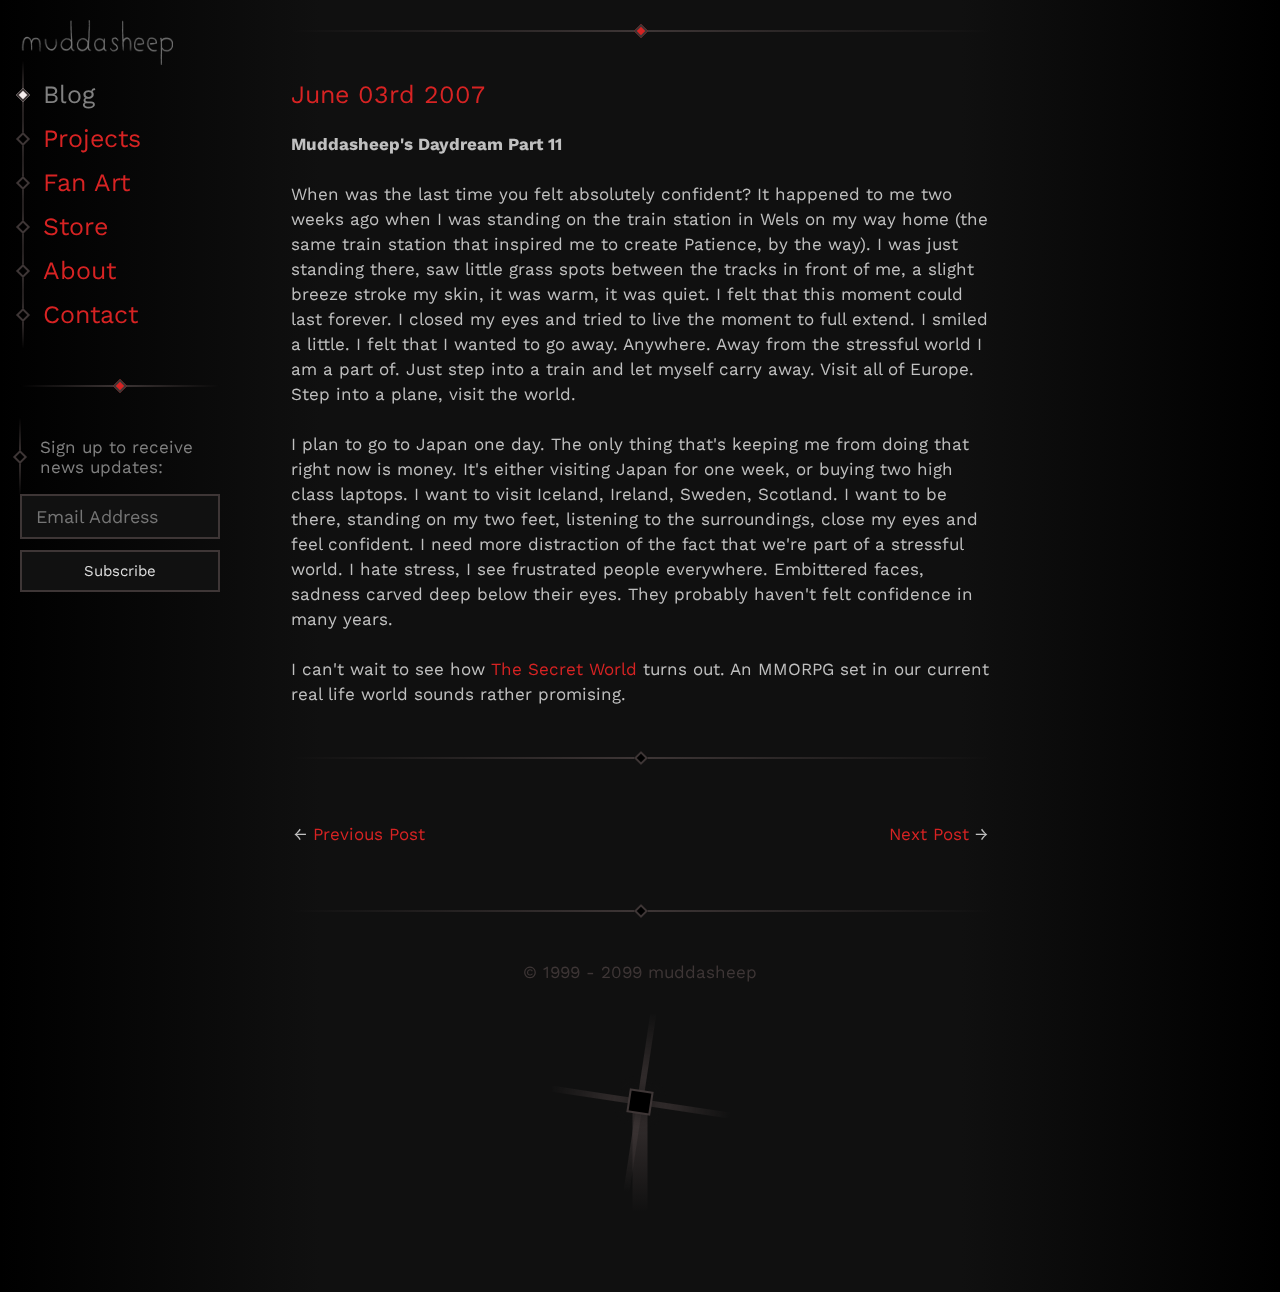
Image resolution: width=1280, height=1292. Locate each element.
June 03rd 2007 (388, 94)
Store (75, 226)
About (79, 270)
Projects (92, 138)
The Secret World (564, 669)
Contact (90, 314)
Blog (69, 94)
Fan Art (86, 182)
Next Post (929, 834)
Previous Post (369, 834)
